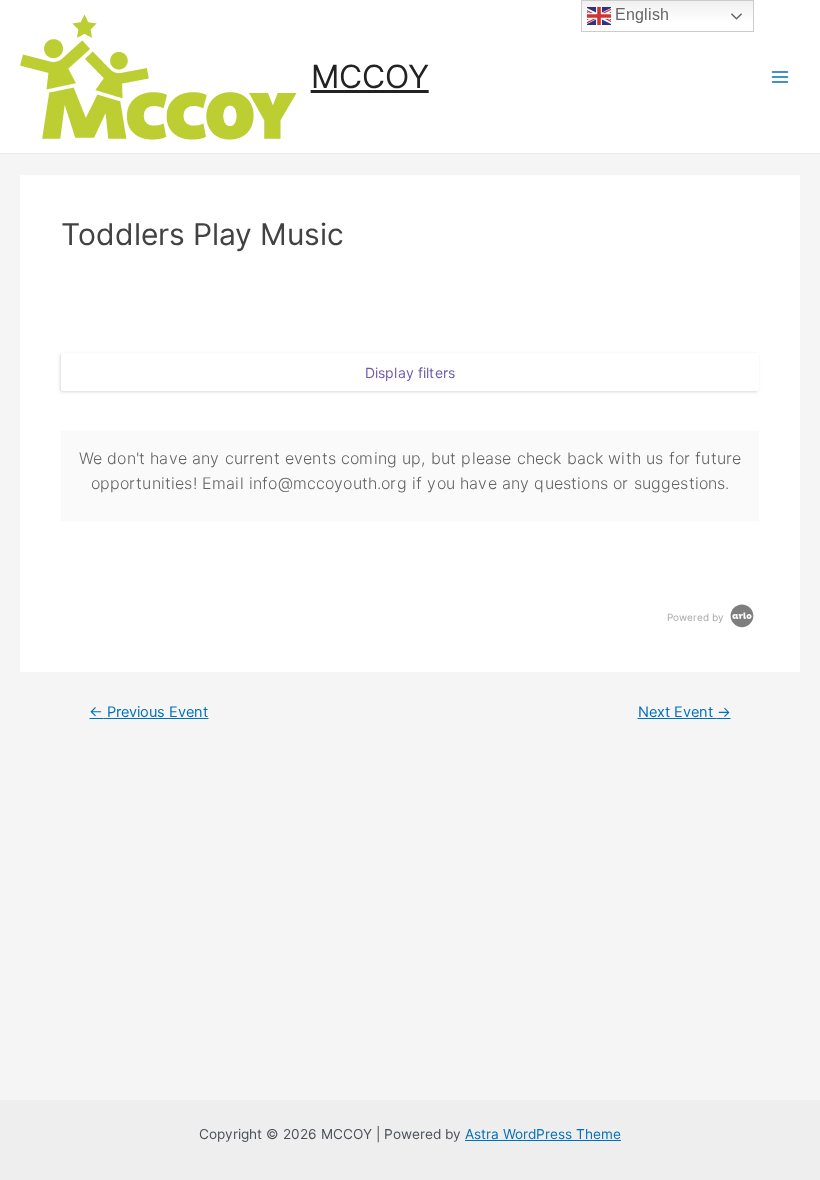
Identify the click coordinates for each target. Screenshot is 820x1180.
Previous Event (148, 712)
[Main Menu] (780, 76)
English (640, 14)
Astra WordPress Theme (543, 1134)
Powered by (697, 617)
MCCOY (370, 76)
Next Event (684, 712)
